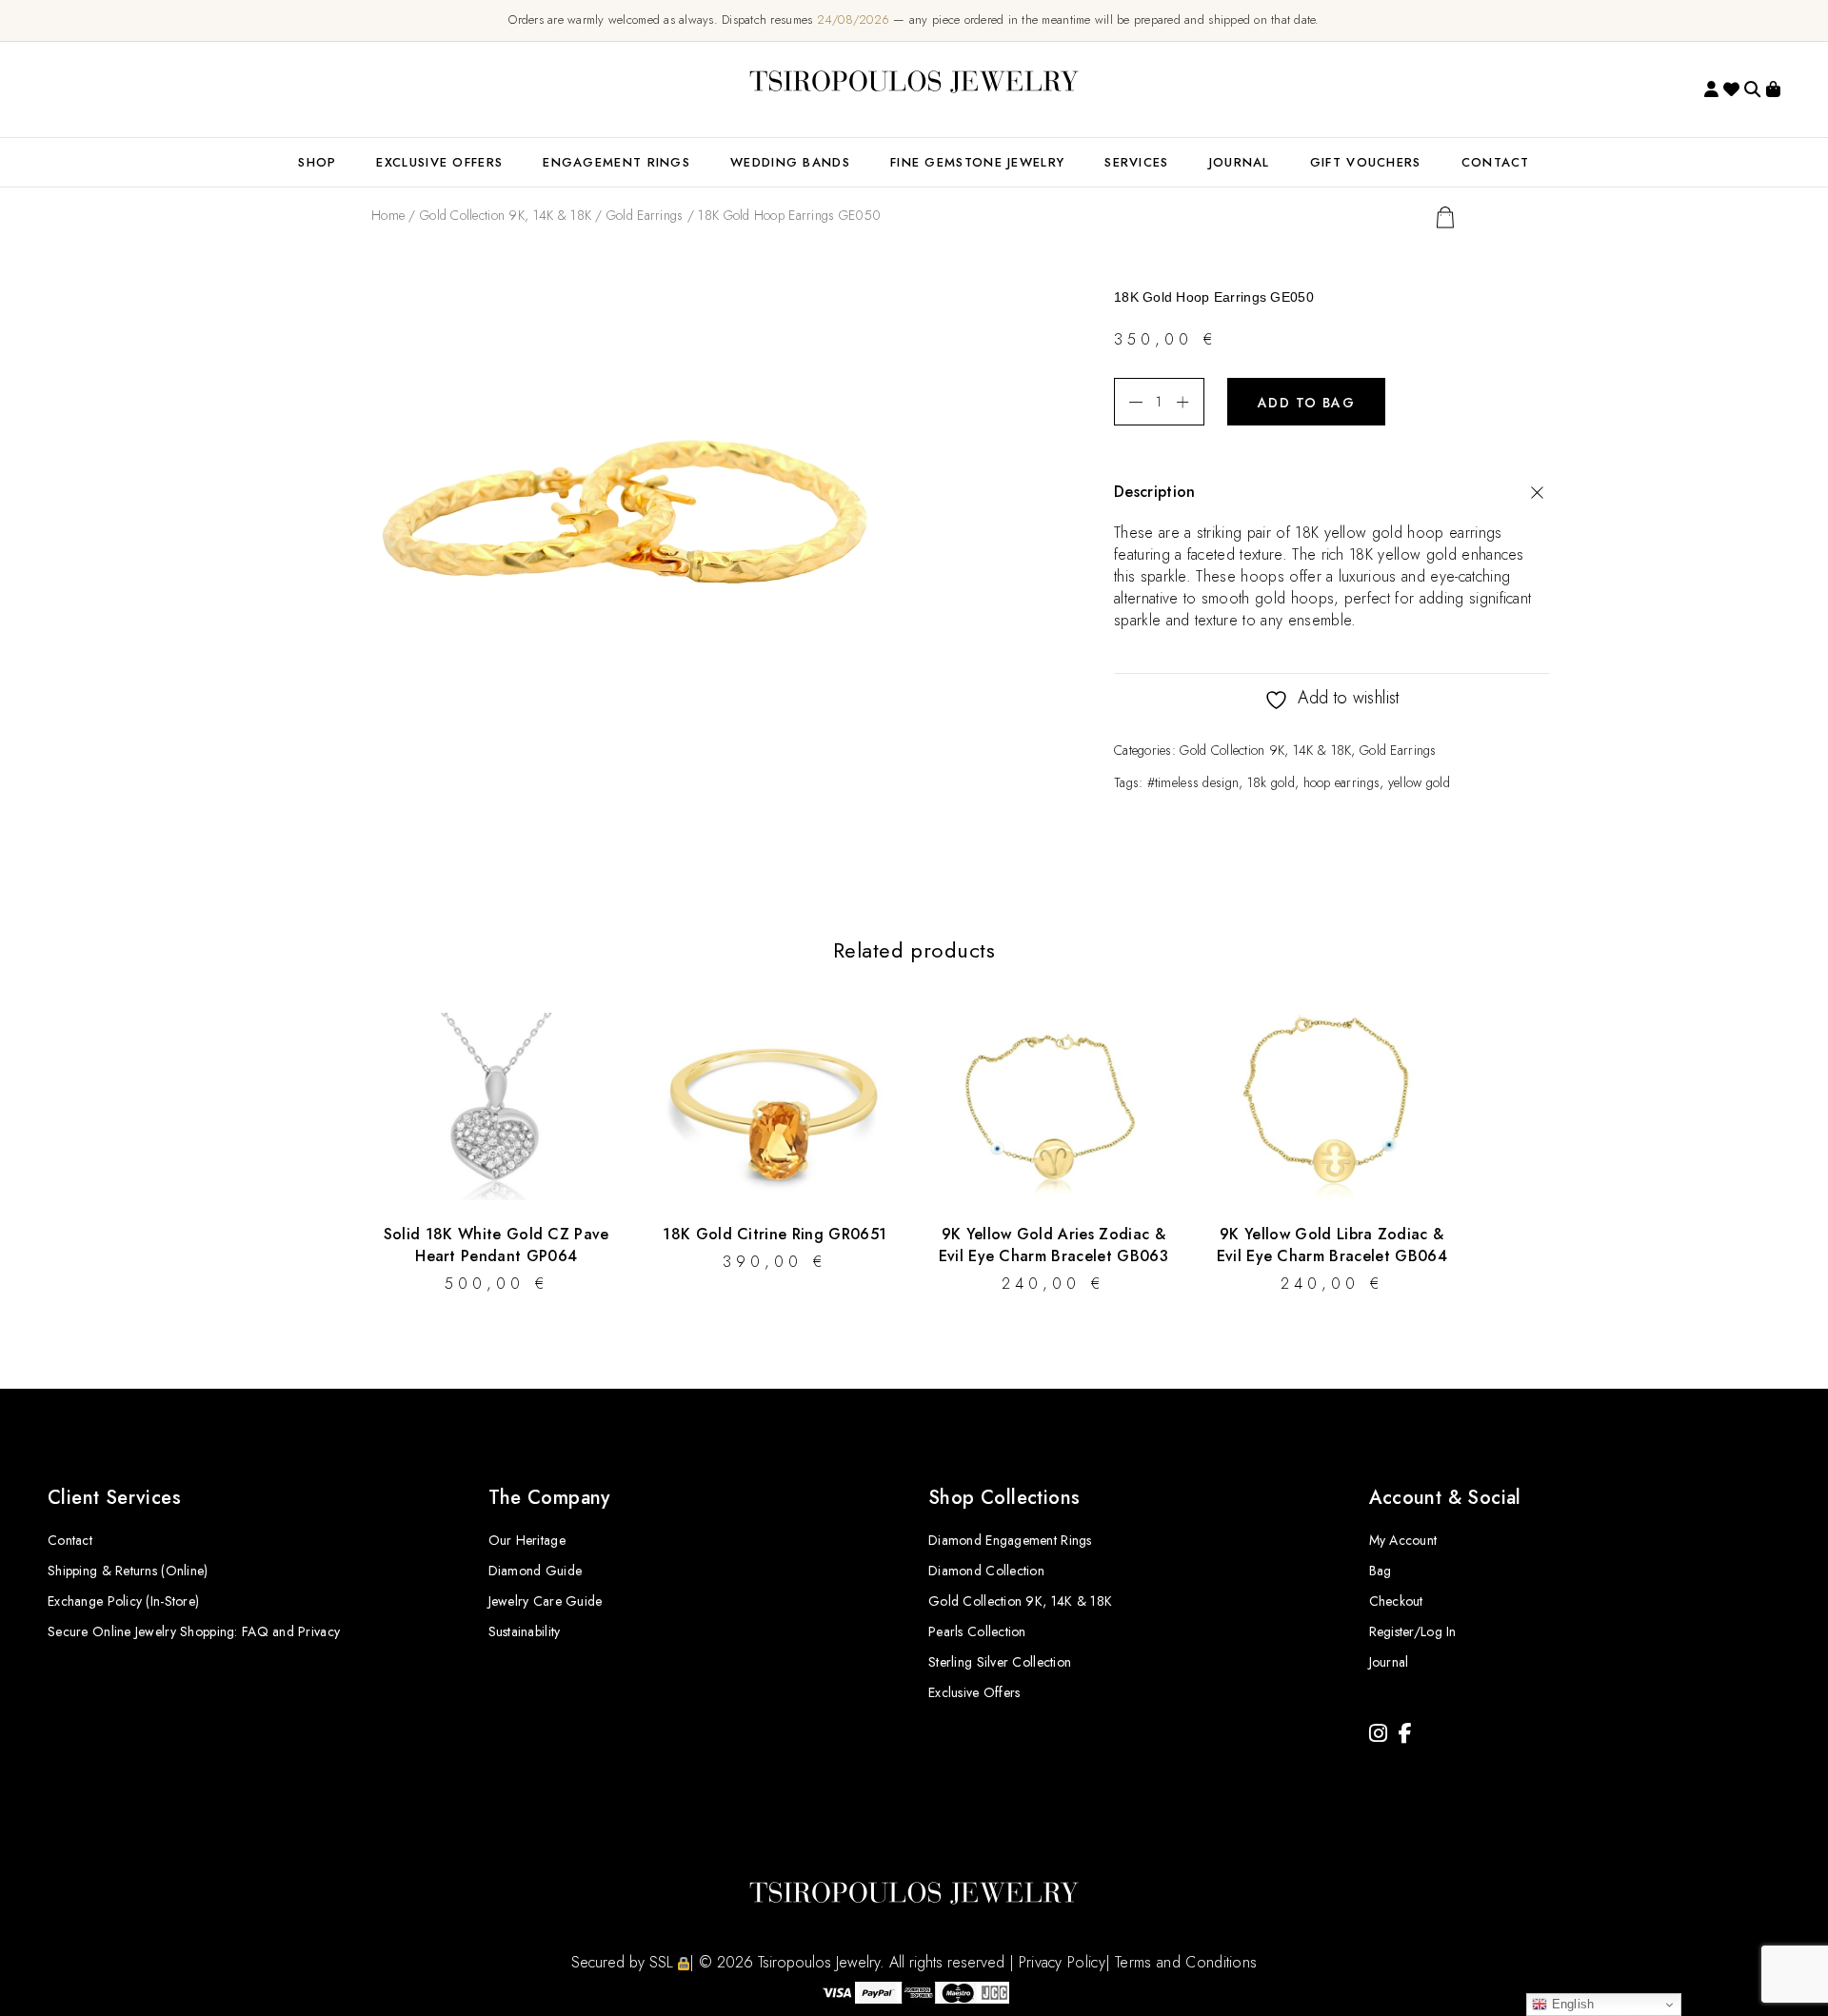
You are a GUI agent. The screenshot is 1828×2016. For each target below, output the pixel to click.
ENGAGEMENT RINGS (616, 162)
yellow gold (1419, 782)
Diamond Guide (536, 1571)
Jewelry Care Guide (546, 1601)
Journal (1240, 162)
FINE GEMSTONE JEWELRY (977, 162)
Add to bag (1306, 403)
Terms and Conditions (1186, 1962)
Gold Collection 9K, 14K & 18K (506, 215)
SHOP (317, 162)
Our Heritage (527, 1540)
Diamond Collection (986, 1571)
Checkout (1396, 1601)
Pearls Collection (977, 1631)
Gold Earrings (645, 215)
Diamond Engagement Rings (1010, 1540)
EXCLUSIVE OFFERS (439, 162)
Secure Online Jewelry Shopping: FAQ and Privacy (194, 1631)
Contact (70, 1540)
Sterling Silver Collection (1000, 1662)
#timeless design (1193, 782)
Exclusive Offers (974, 1692)
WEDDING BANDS (790, 162)
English (1570, 2004)
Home (388, 215)
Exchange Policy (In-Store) (123, 1601)
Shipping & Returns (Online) (128, 1571)
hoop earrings (1342, 782)
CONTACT (1496, 162)
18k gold (1271, 782)
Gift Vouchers (1366, 162)
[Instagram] (1378, 1734)
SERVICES (1136, 162)
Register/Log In (1413, 1631)
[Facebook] (1405, 1734)
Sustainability (525, 1631)
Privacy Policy (1062, 1962)
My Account (1403, 1540)
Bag (1381, 1571)
